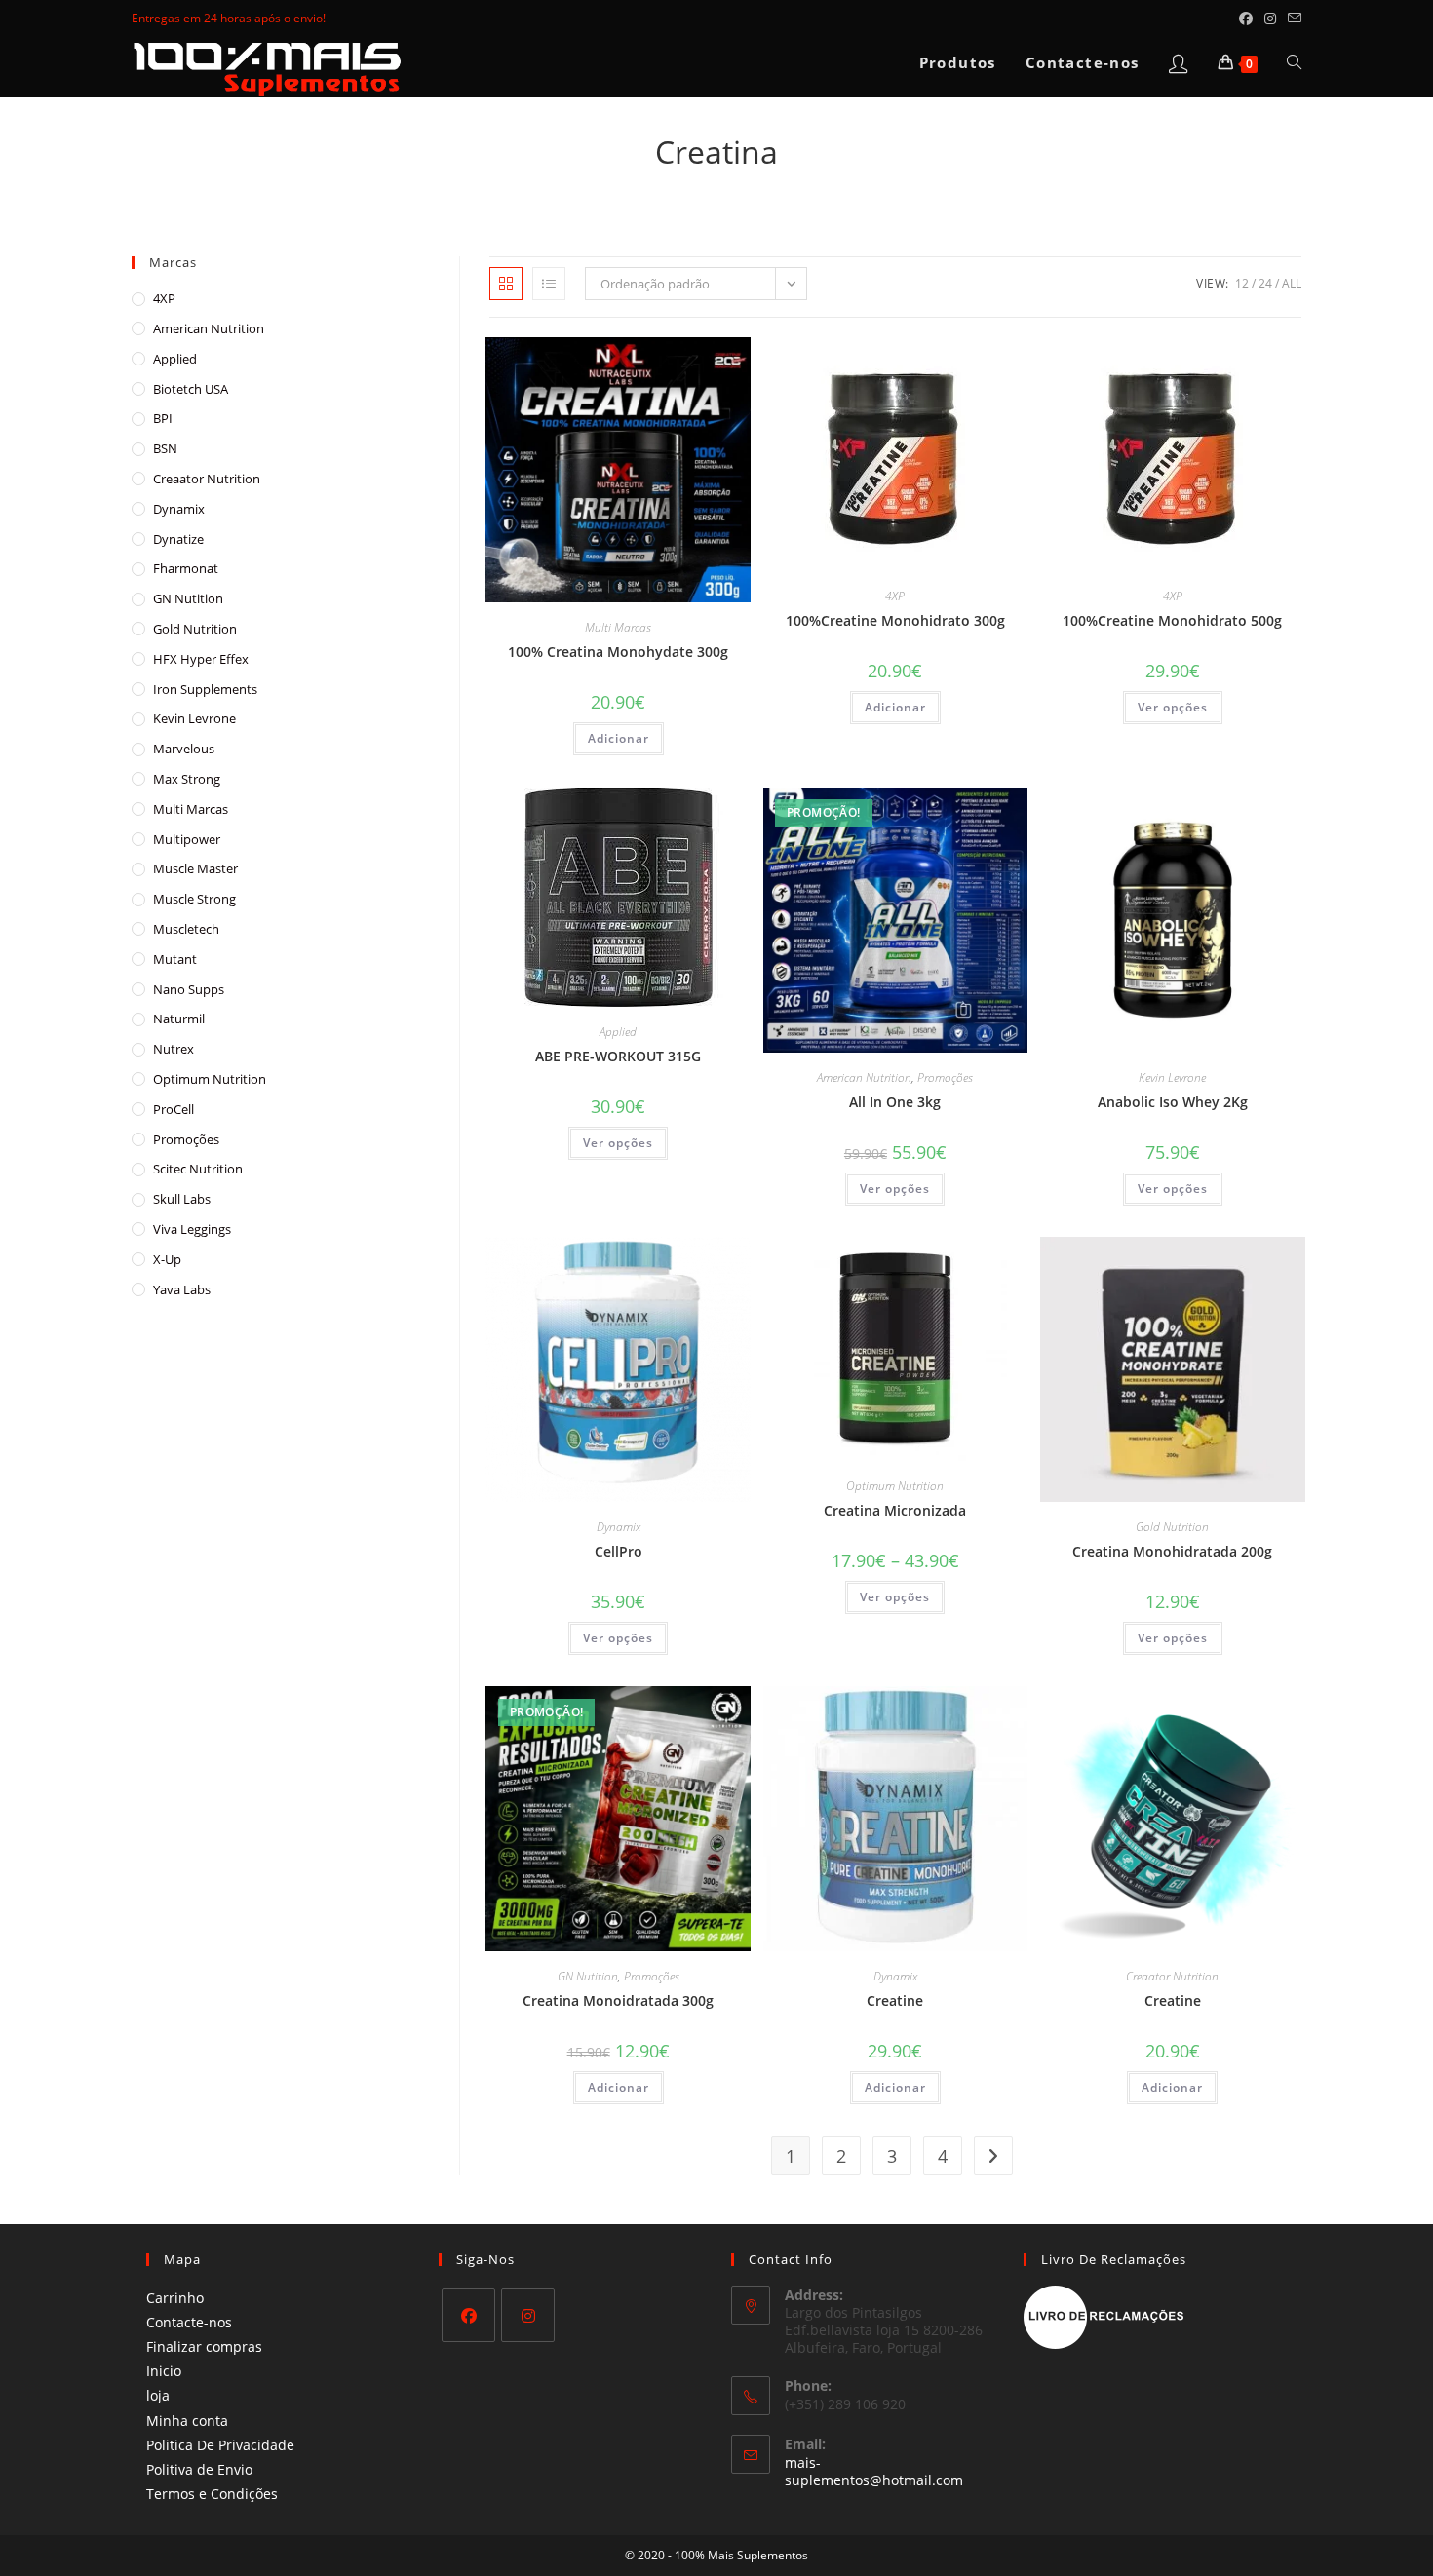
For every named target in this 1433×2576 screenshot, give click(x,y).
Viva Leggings (192, 1229)
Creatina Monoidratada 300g (618, 2000)
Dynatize (178, 539)
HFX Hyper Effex (201, 659)
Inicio (164, 2371)
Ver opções (1173, 707)
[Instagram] (528, 2315)
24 (1265, 283)
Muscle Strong (194, 899)
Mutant (175, 959)
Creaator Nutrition (1172, 1976)
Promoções (945, 1077)
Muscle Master (195, 868)
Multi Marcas (618, 627)
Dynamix (619, 1527)
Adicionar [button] (619, 738)
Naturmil (179, 1019)
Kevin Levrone (1172, 1077)
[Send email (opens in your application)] (1292, 19)
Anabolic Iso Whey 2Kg (1173, 1102)
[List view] (549, 284)
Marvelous (184, 749)
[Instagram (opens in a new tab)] (1270, 19)
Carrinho (175, 2298)
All (1292, 283)
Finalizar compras (204, 2346)
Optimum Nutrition (895, 1486)
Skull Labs (182, 1199)
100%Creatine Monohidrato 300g (895, 620)
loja (158, 2395)
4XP (895, 596)
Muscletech (186, 929)
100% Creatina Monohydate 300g (618, 652)
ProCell (174, 1109)
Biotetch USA (191, 389)
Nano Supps (189, 989)
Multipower (187, 839)
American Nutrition (864, 1077)
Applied (618, 1032)
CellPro (619, 1551)
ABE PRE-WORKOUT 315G (618, 1056)
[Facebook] (468, 2315)
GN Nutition (588, 1976)
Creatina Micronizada (895, 1510)
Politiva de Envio (199, 2469)
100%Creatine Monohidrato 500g (1172, 620)
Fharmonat (186, 568)
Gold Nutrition (1172, 1527)
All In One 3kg (895, 1102)
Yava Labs (182, 1289)
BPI (163, 418)
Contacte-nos (189, 2322)
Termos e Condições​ (212, 2494)
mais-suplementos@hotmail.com (874, 2471)
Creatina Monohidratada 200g (1172, 1551)
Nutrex (174, 1049)
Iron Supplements (205, 689)
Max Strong (187, 779)
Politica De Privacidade (220, 2445)
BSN (165, 448)
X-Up (167, 1259)
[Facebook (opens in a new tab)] (1246, 19)
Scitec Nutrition (198, 1169)
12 (1242, 283)
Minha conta (187, 2421)
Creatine (895, 2000)
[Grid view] (506, 284)
